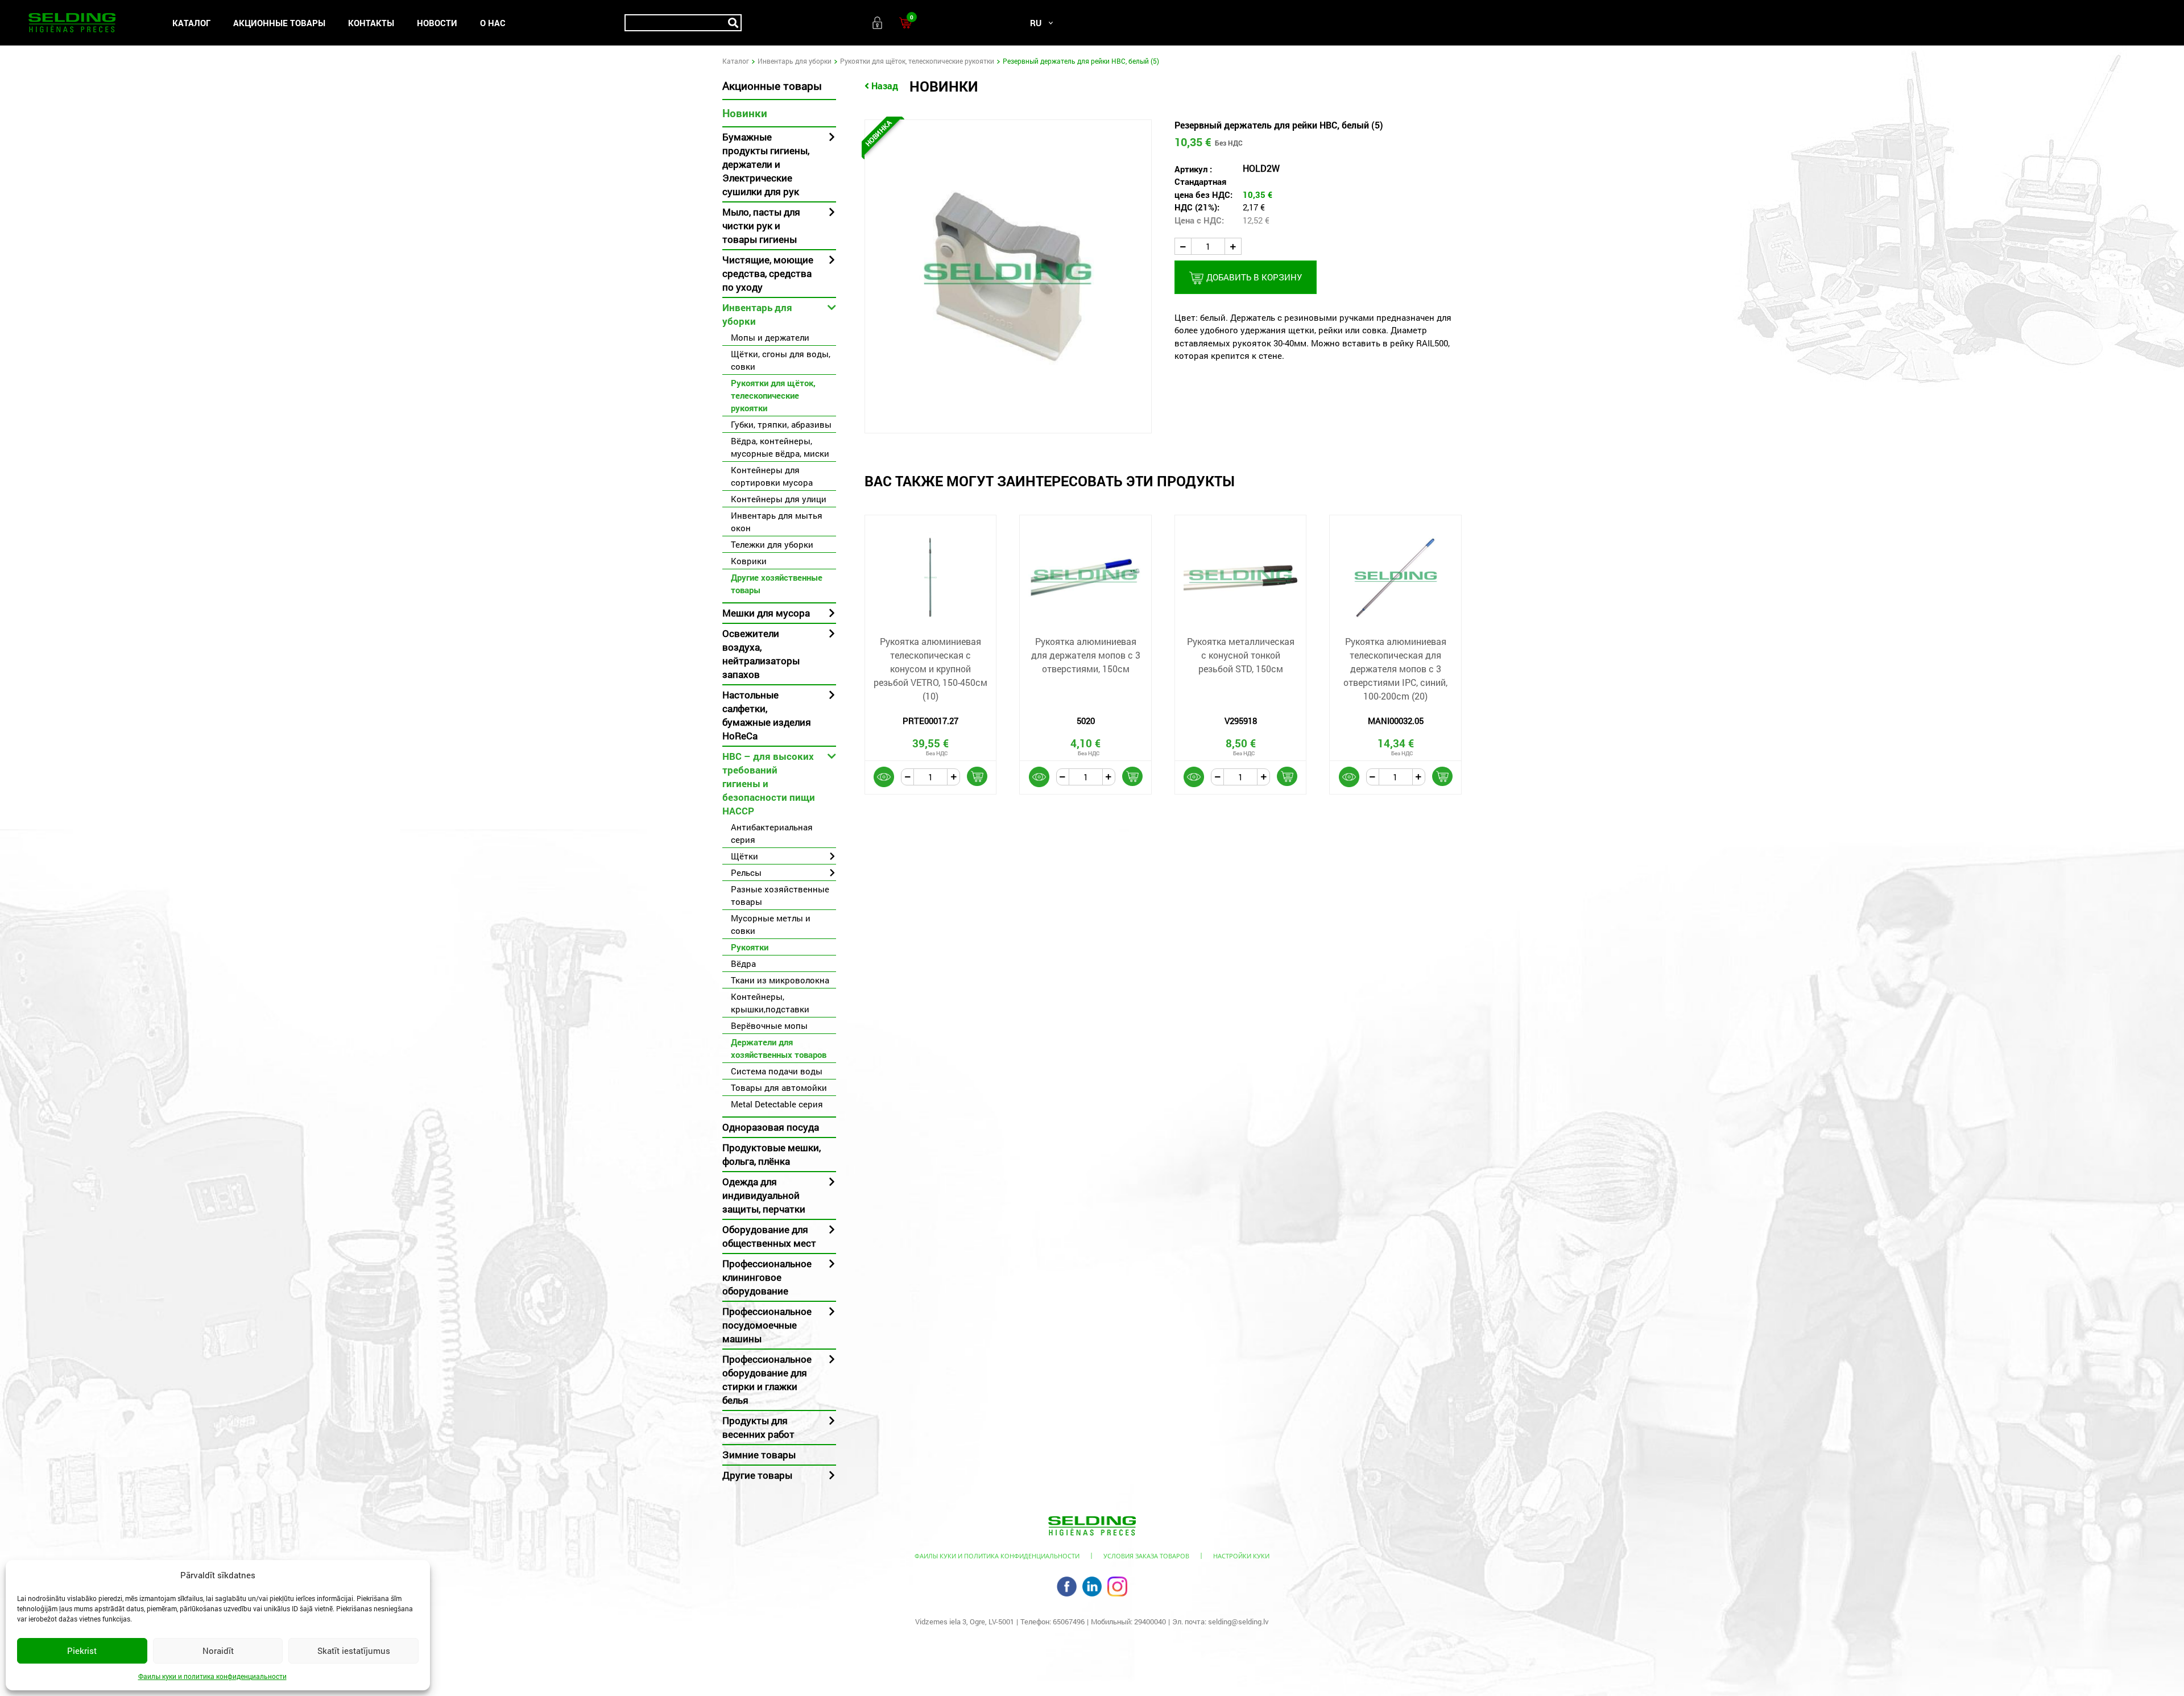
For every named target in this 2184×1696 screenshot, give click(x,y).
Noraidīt (218, 1651)
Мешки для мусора (766, 613)
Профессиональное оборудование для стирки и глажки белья (767, 1379)
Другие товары (757, 1475)
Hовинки (745, 113)
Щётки (744, 856)
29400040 (1150, 1621)
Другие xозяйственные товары (777, 584)
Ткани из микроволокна (780, 980)
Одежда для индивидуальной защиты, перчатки (764, 1195)
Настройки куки (1241, 1556)
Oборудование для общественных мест (769, 1236)
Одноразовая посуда (771, 1127)
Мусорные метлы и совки (771, 924)
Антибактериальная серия (772, 833)
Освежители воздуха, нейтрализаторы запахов (761, 654)
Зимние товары (759, 1455)
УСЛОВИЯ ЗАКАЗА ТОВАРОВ (1146, 1556)
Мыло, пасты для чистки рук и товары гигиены (761, 226)
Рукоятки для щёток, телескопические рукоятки (917, 61)
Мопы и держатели (770, 337)
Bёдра (743, 963)
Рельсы (746, 872)
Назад (885, 86)
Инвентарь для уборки (795, 61)
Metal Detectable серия (777, 1104)
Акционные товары (279, 23)
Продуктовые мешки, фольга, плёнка (772, 1154)
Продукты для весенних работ (758, 1427)
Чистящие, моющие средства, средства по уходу (768, 273)
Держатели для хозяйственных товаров (779, 1048)
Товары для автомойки (779, 1087)
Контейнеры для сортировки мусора (772, 476)
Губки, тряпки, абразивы (781, 424)
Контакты (371, 23)
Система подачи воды (777, 1071)
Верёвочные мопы (769, 1025)
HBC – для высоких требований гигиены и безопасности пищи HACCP (769, 783)
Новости (437, 23)
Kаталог (191, 23)
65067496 (1069, 1621)
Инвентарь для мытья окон (777, 522)
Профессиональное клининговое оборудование (767, 1277)
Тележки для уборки (772, 544)
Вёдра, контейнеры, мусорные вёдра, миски (780, 447)
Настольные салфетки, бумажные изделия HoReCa (767, 715)
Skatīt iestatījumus (354, 1651)
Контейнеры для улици (779, 499)
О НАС (493, 23)
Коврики (749, 561)
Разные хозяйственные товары (780, 895)
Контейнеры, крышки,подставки (770, 1003)
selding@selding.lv (1238, 1621)
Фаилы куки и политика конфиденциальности (212, 1676)
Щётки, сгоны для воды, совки (781, 360)
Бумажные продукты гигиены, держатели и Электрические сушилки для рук (766, 164)
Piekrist (82, 1651)
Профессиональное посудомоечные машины (767, 1325)
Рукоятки (750, 947)
